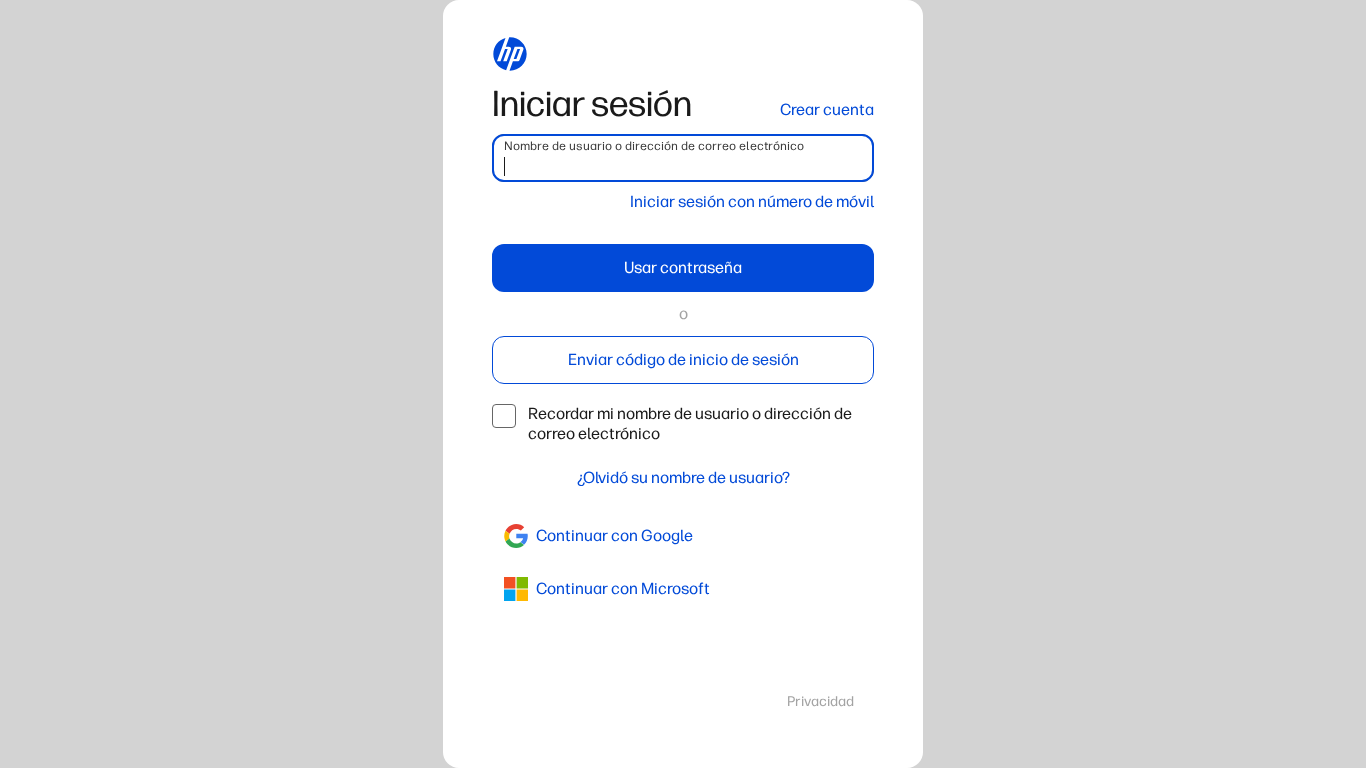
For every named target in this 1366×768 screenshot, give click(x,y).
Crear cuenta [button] (827, 109)
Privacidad (820, 701)
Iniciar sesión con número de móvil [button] (752, 201)
